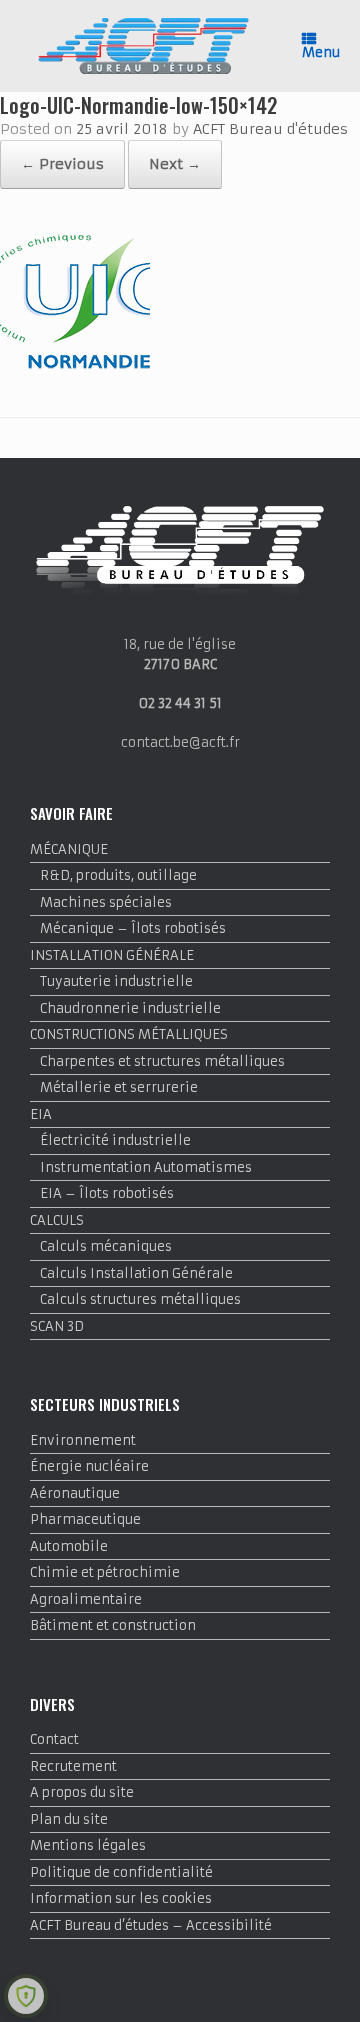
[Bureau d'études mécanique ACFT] (143, 46)
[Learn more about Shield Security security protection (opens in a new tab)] (26, 1996)
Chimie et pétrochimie (105, 1572)
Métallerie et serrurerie (119, 1087)
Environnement (83, 1440)
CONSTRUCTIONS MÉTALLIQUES (129, 1034)
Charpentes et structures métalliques (162, 1061)
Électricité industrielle (115, 1140)
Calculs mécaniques (106, 1246)
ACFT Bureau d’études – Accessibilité (151, 1925)
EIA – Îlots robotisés (107, 1193)
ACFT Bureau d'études (270, 129)
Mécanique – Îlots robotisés (133, 928)
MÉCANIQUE (69, 849)
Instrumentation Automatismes (146, 1167)
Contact (54, 1739)
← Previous (62, 164)
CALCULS (57, 1220)
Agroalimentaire (86, 1599)
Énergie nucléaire (89, 1466)
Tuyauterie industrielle (116, 981)
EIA (41, 1114)
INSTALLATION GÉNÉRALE (112, 955)
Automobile (69, 1546)
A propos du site (82, 1792)
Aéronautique (75, 1493)
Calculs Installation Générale (136, 1273)
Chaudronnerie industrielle (130, 1008)
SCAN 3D (57, 1326)
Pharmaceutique (85, 1519)
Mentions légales (88, 1845)
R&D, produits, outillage (118, 875)
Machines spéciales (106, 902)
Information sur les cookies (121, 1898)
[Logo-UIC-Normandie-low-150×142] (75, 366)
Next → (175, 164)
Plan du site (69, 1819)
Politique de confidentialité (121, 1872)
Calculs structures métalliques (140, 1299)
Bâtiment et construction (113, 1625)
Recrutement (73, 1766)
